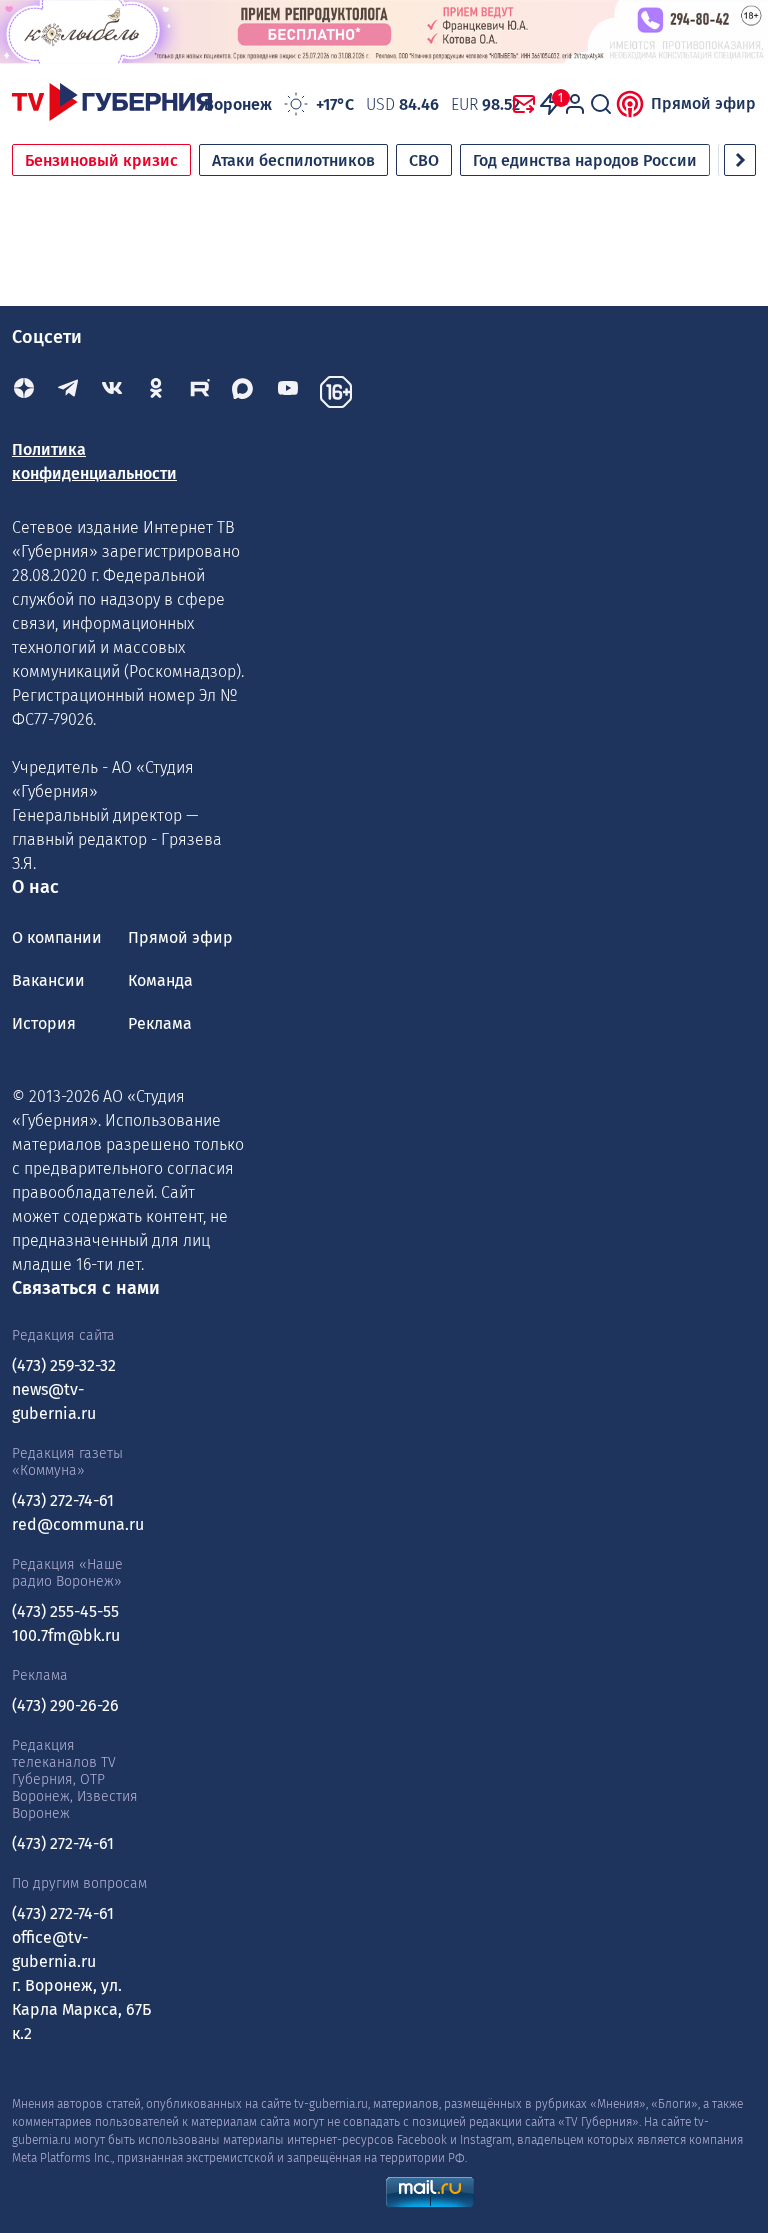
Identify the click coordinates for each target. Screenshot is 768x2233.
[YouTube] (288, 392)
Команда (160, 980)
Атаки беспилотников (293, 160)
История (44, 1023)
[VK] (112, 392)
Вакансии (48, 980)
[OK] (156, 392)
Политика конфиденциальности (94, 461)
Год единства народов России (585, 160)
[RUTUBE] (200, 392)
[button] (740, 160)
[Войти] (575, 104)
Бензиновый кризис (101, 160)
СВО (424, 160)
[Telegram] (68, 392)
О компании (57, 937)
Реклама (160, 1023)
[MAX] (244, 392)
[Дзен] (24, 392)
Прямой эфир (703, 103)
